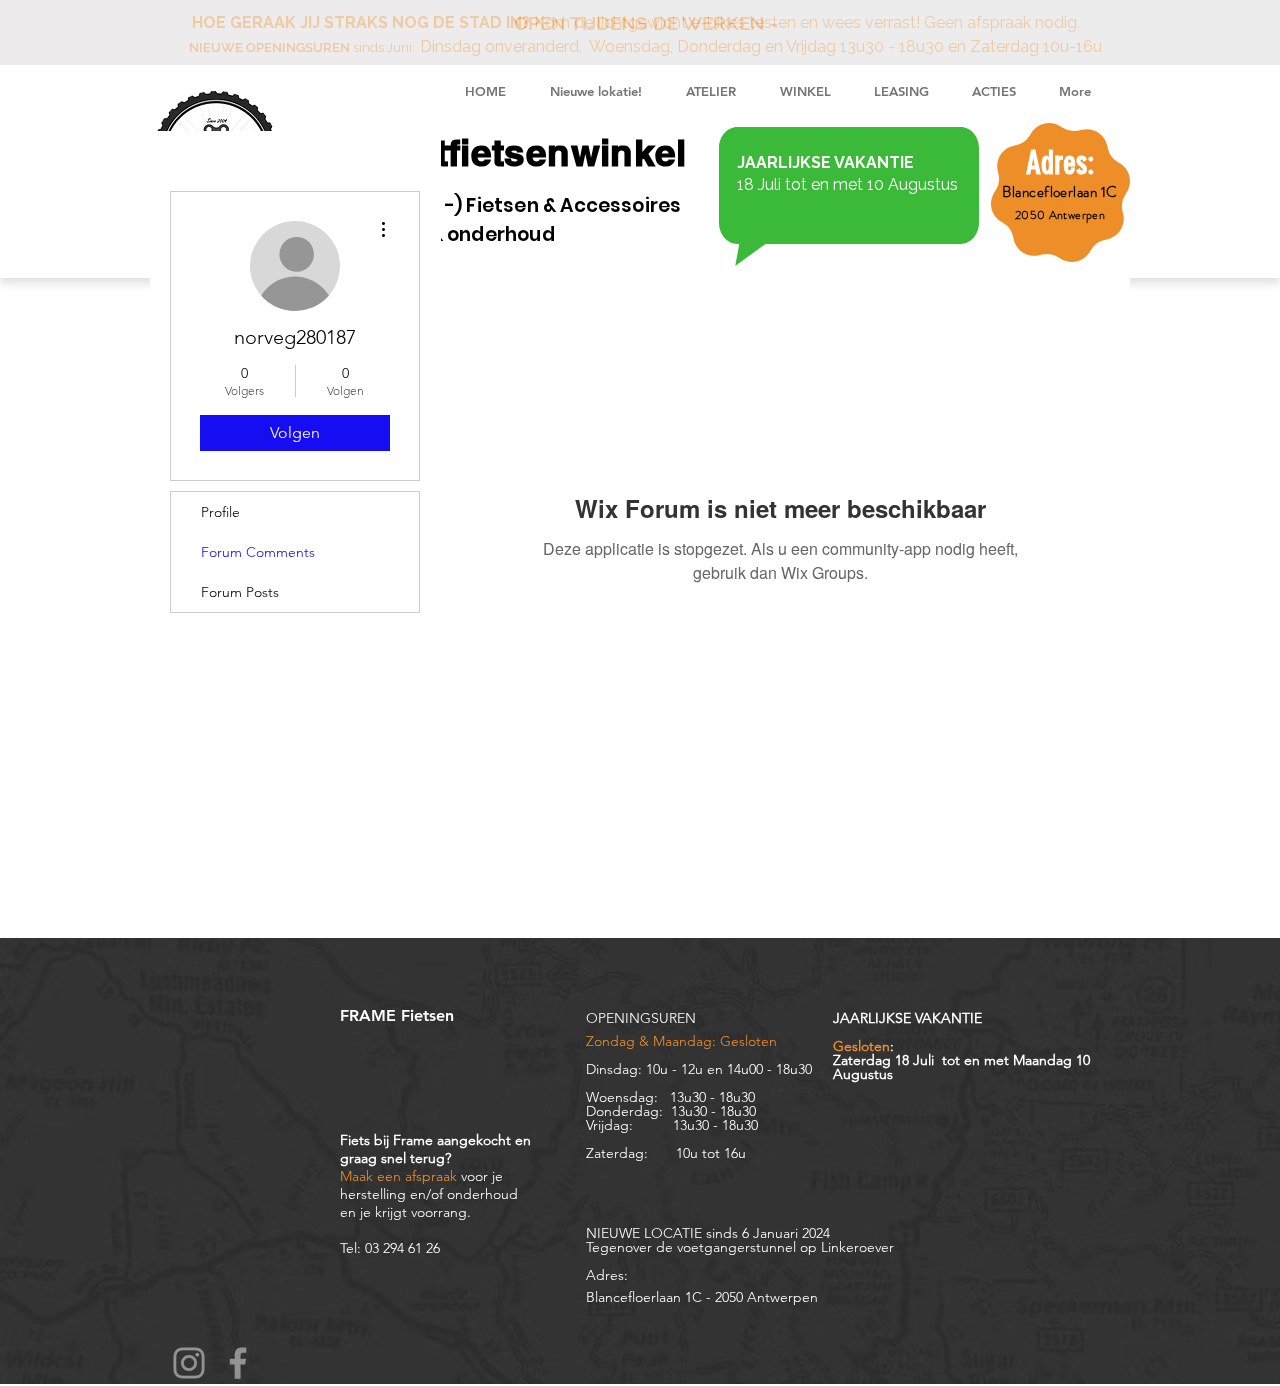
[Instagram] (189, 1363)
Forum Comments (258, 552)
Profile (220, 512)
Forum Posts (240, 592)
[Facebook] (238, 1363)
